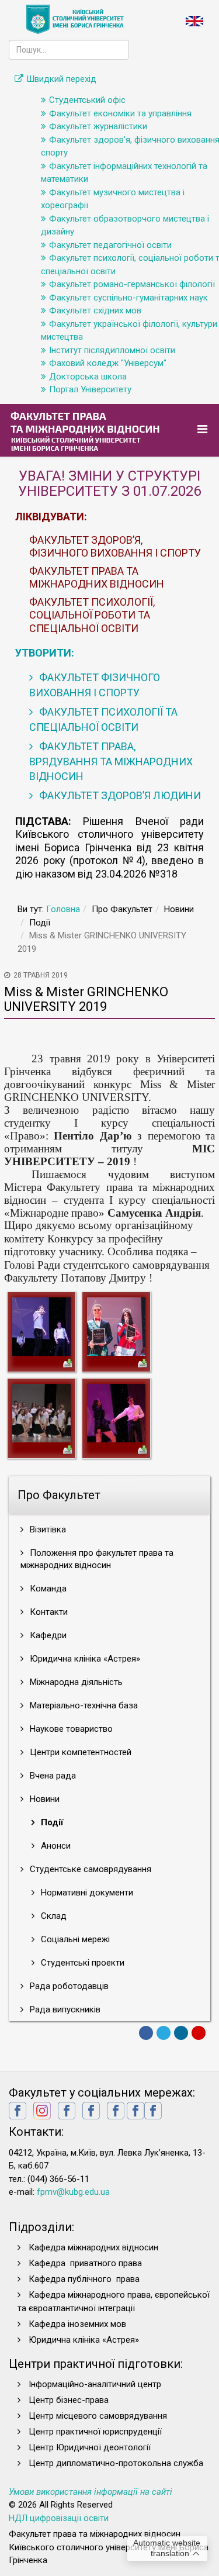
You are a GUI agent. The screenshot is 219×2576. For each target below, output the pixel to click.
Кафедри (47, 1635)
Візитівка (47, 1529)
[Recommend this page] (199, 2033)
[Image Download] (68, 1362)
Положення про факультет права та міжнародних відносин (97, 1559)
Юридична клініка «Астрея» (84, 1659)
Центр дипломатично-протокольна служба (116, 2463)
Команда (47, 1589)
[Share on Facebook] (146, 2033)
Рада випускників (64, 2009)
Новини (44, 1799)
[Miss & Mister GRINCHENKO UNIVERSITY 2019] (41, 1326)
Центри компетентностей (79, 1752)
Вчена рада (52, 1776)
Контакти (48, 1612)
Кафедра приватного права (85, 2263)
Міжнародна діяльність (75, 1682)
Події (51, 1822)
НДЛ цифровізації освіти (59, 2518)
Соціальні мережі (74, 1939)
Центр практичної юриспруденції (95, 2432)
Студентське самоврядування (89, 1869)
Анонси (55, 1846)
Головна (63, 909)
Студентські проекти (81, 1963)
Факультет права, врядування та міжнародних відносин (111, 761)
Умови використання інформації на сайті (91, 2492)
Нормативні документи (86, 1893)
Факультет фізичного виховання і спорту (95, 685)
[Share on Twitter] (164, 2033)
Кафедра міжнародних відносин (95, 2247)
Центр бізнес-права (69, 2400)
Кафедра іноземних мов (77, 2324)
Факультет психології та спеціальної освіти (103, 719)
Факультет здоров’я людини (119, 795)
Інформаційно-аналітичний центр (95, 2384)
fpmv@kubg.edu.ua (73, 2192)
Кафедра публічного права (84, 2279)
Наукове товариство (70, 1729)
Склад (53, 1916)
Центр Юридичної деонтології (90, 2447)
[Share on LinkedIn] (181, 2033)
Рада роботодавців (68, 1986)
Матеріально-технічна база (83, 1705)
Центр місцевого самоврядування (98, 2416)
